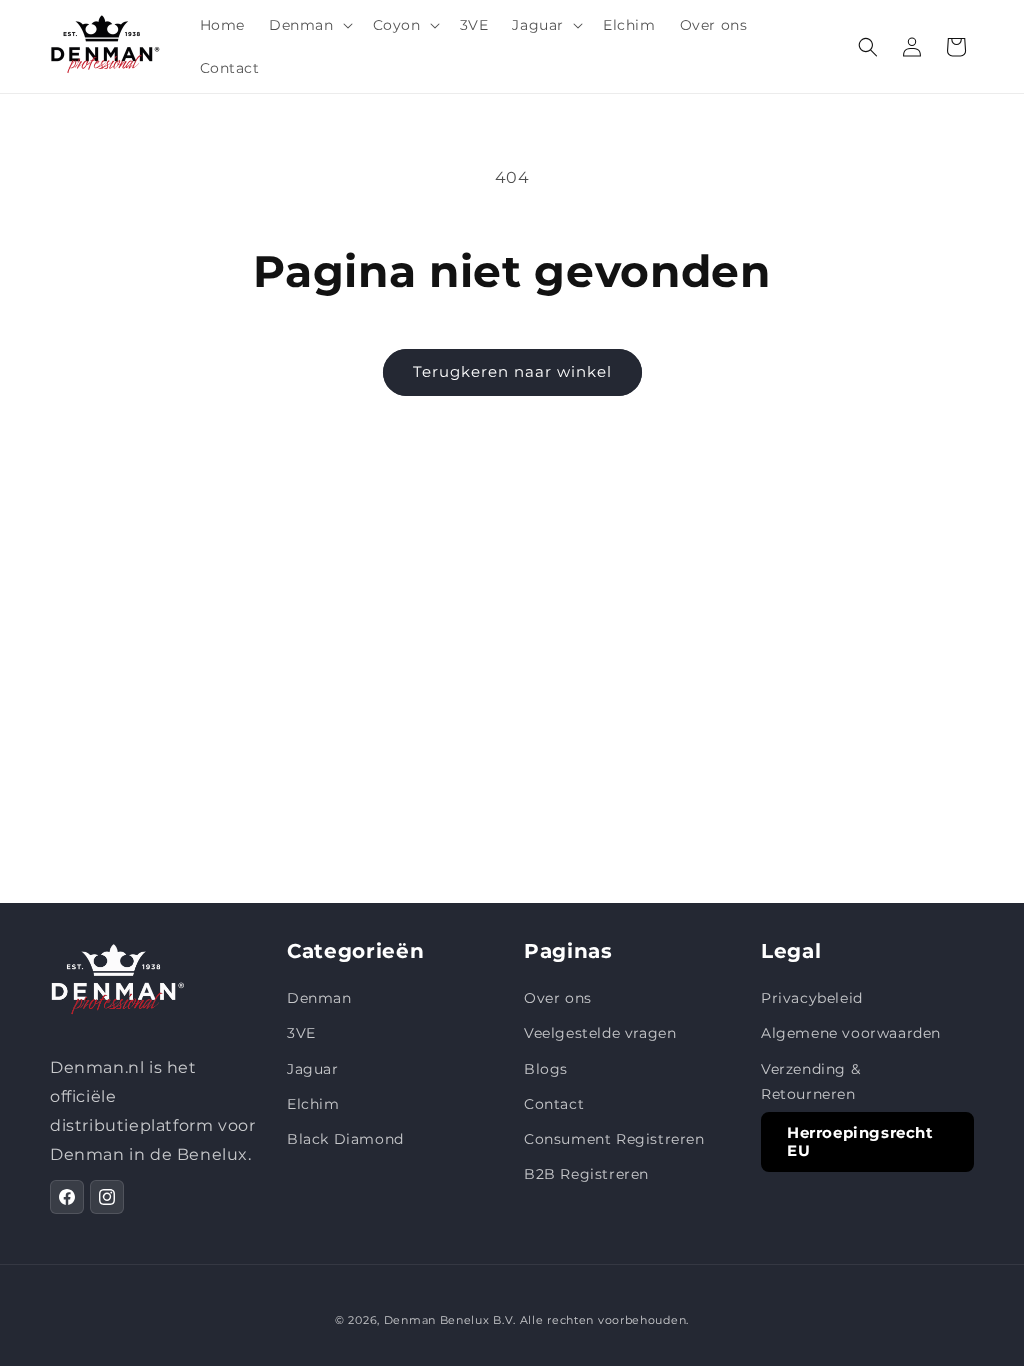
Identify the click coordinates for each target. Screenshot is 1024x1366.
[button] (309, 25)
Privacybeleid (812, 998)
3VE (301, 1033)
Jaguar (313, 1069)
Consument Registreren (614, 1139)
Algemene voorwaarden (851, 1033)
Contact (554, 1104)
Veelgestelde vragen (600, 1033)
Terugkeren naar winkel (512, 371)
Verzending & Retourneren (810, 1081)
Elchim (313, 1104)
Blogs (546, 1069)
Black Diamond (345, 1139)
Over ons (558, 998)
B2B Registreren (586, 1174)
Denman (319, 998)
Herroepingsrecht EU (860, 1141)
